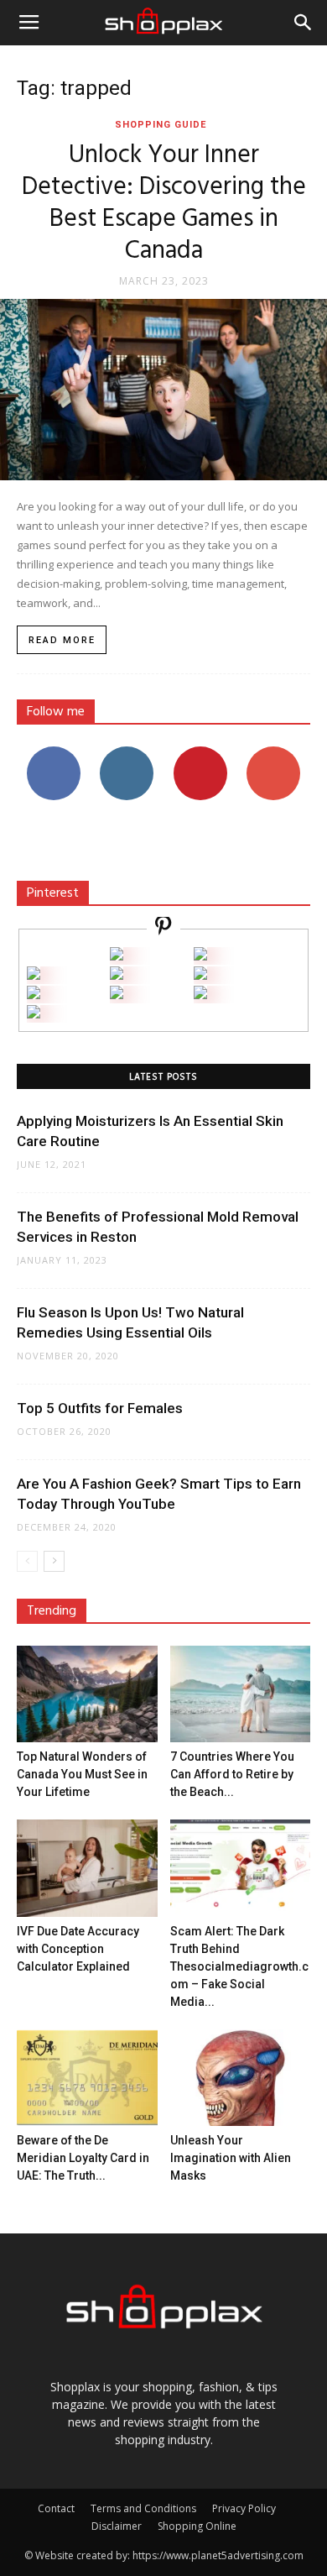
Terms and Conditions (143, 2508)
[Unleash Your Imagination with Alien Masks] (241, 2078)
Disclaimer (117, 2526)
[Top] (34, 1014)
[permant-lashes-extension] (117, 995)
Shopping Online (197, 2526)
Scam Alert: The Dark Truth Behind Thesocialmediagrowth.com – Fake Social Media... (239, 1966)
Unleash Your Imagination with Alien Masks (231, 2158)
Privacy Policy (244, 2508)
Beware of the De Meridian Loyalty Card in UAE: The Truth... (83, 2158)
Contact (56, 2508)
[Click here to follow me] (163, 928)
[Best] (200, 995)
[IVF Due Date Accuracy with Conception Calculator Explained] (87, 1868)
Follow (127, 753)
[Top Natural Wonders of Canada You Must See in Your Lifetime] (87, 1694)
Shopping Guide (161, 125)
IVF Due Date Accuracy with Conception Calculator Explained (78, 1949)
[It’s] (34, 995)
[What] (117, 956)
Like (53, 753)
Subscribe (273, 753)
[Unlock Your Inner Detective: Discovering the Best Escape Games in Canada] (163, 390)
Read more (62, 640)
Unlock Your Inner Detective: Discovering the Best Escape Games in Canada (164, 203)
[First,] (34, 975)
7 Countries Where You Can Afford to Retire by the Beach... (232, 1774)
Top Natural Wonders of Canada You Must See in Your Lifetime (82, 1774)
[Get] (200, 956)
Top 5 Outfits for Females (100, 1408)
